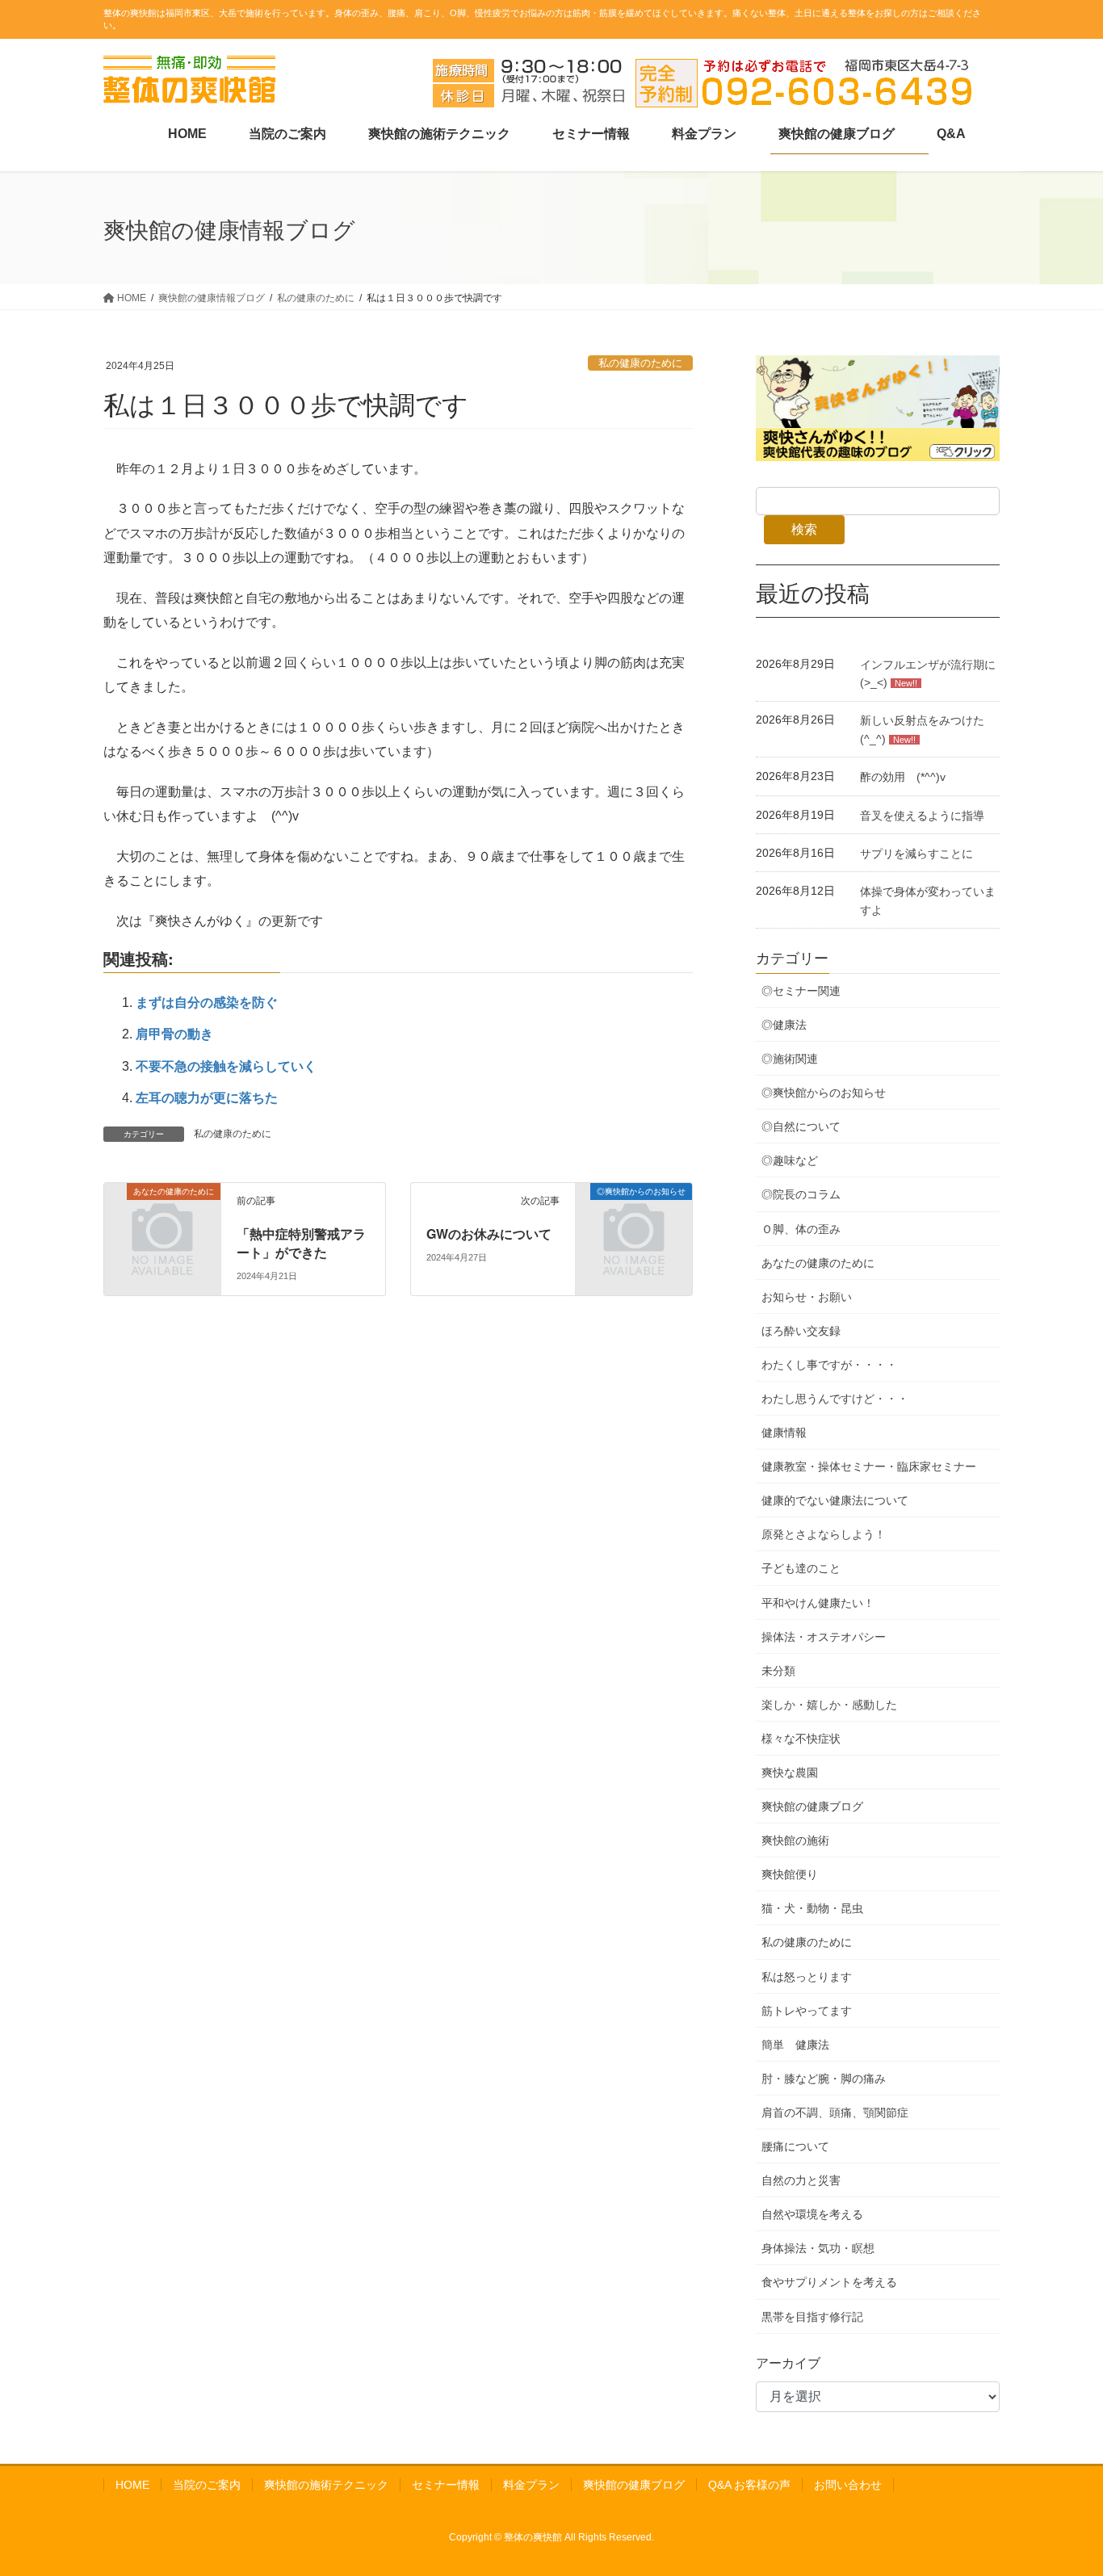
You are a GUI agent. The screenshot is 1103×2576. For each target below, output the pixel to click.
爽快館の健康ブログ (812, 1806)
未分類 (778, 1671)
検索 (804, 529)
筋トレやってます (807, 2011)
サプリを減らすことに (916, 854)
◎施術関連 (790, 1059)
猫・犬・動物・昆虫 (812, 1908)
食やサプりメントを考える (829, 2282)
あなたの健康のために (818, 1263)
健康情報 (784, 1433)
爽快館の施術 (795, 1840)
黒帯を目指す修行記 (812, 2317)
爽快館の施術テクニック (326, 2485)
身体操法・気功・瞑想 (818, 2248)
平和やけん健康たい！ (818, 1603)
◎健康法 (784, 1025)
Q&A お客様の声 (749, 2485)
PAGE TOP (1062, 2484)
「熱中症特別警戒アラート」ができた (301, 1242)
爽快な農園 (790, 1773)
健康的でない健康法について (835, 1500)
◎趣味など (790, 1160)
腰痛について (795, 2146)
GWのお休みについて (489, 1233)
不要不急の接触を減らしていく (226, 1066)
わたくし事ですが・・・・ (829, 1365)
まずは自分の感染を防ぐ (207, 1003)
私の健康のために (640, 363)
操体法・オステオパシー (824, 1637)
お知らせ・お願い (807, 1297)
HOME (132, 2485)
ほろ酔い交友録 (801, 1331)
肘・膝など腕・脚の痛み (824, 2079)
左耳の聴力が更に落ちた (207, 1098)
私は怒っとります (807, 1977)
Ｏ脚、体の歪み (801, 1229)
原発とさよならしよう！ (824, 1534)
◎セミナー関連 (801, 991)
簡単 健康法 (795, 2045)
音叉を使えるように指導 (922, 816)
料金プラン (531, 2485)
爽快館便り (790, 1874)
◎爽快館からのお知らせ (824, 1093)
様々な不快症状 (801, 1739)
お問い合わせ (848, 2485)
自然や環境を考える (812, 2214)
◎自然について (801, 1126)
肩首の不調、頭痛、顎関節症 (835, 2112)
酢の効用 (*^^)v (903, 777)
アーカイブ (788, 2363)
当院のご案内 (207, 2485)
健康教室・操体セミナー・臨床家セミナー (869, 1466)
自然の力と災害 (801, 2180)
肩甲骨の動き (174, 1034)
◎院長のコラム (801, 1194)
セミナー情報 (446, 2485)
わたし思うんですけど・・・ (835, 1399)
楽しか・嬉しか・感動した (829, 1705)
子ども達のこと (801, 1568)
